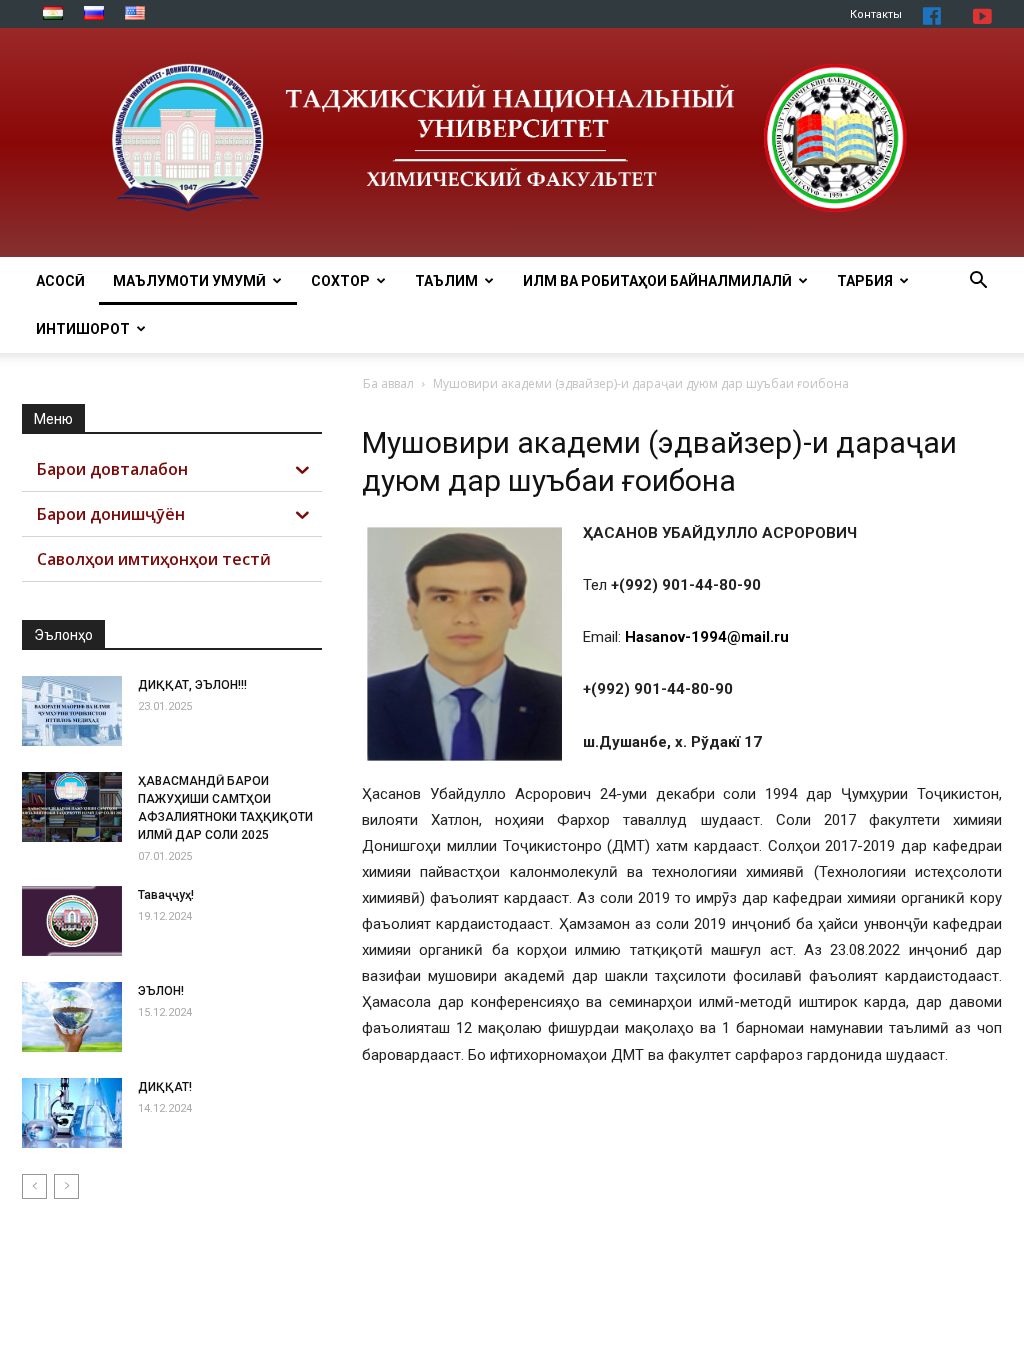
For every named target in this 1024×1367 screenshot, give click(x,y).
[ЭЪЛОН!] (72, 1017)
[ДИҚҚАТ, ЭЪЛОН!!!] (72, 711)
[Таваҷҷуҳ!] (72, 921)
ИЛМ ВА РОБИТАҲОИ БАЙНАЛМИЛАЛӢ (657, 281)
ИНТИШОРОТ (83, 329)
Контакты (876, 14)
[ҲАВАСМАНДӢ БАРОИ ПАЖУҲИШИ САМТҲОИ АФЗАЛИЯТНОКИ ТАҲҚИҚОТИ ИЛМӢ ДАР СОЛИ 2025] (72, 807)
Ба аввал (388, 383)
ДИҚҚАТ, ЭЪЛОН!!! (192, 685)
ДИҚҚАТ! (165, 1087)
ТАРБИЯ (865, 281)
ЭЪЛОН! (161, 991)
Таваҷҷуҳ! (166, 895)
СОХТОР (340, 281)
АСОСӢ (60, 281)
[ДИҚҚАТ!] (72, 1113)
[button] (978, 282)
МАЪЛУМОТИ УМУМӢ (189, 281)
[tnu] (512, 142)
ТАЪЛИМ (446, 281)
